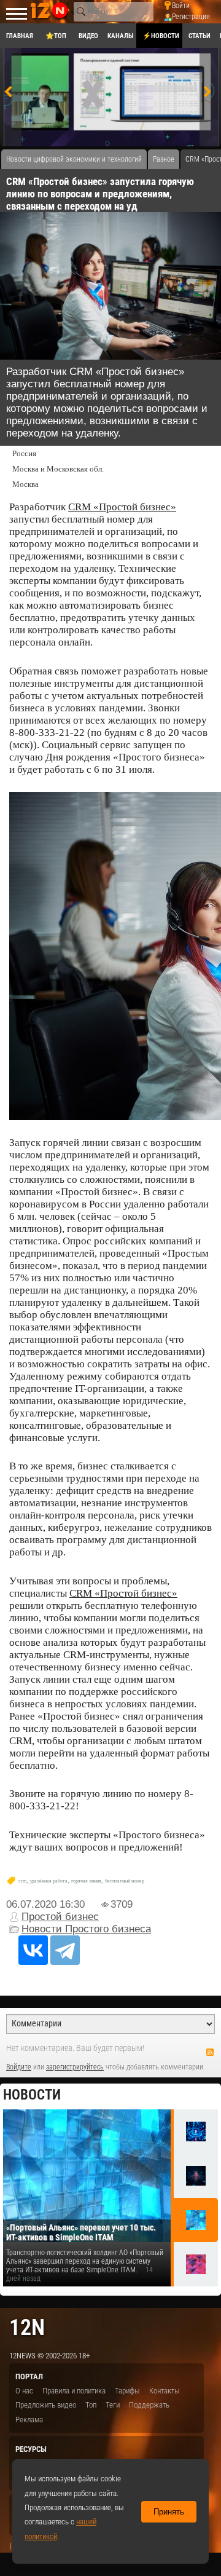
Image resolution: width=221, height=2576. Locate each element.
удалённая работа (49, 1881)
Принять (169, 2512)
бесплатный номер (125, 1881)
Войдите (19, 2067)
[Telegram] (65, 1950)
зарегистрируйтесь (75, 2067)
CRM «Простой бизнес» (122, 507)
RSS (210, 2052)
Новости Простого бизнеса (86, 1929)
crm (22, 1881)
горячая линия (86, 1881)
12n (27, 2327)
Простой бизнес (60, 1917)
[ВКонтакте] (33, 1950)
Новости (32, 2095)
